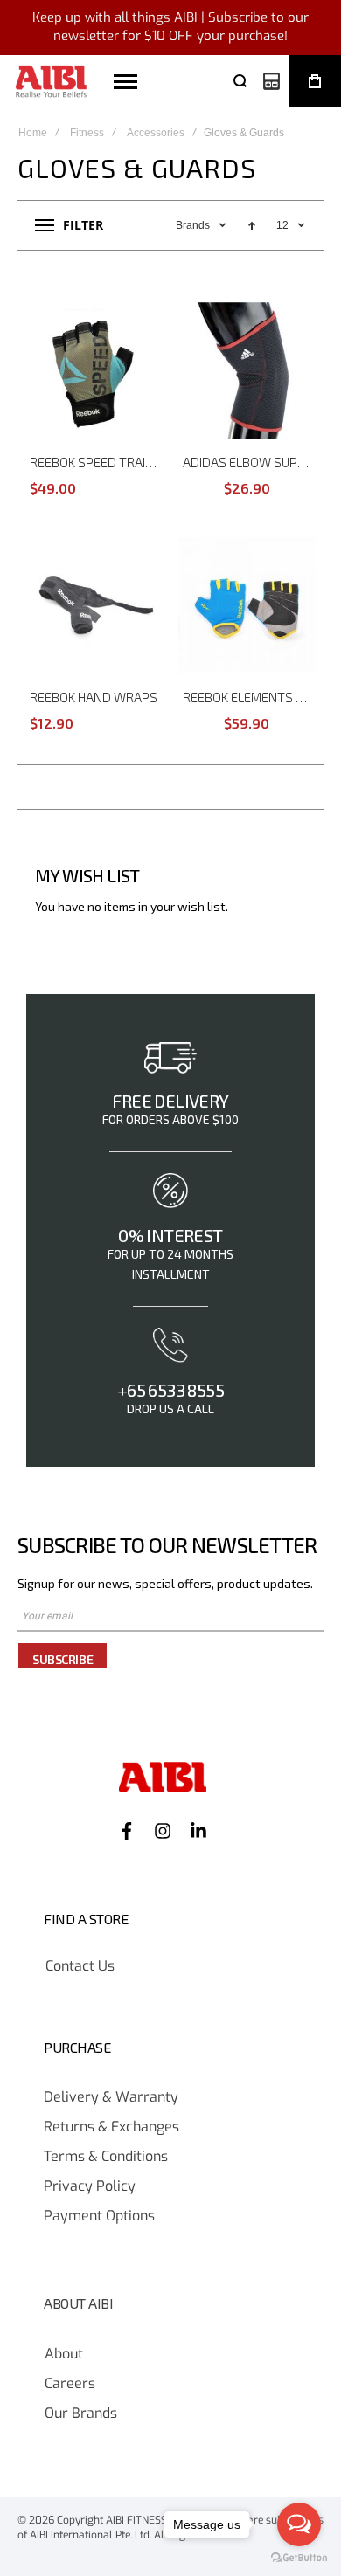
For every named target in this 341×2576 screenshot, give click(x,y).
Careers (70, 2384)
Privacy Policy (90, 2186)
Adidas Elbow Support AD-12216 (249, 462)
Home (33, 133)
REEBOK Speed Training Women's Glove (96, 462)
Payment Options (99, 2216)
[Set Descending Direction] (252, 225)
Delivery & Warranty (111, 2097)
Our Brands (81, 2414)
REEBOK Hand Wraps (94, 697)
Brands (194, 225)
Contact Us (80, 1966)
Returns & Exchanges (111, 2127)
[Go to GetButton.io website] (299, 2558)
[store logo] (51, 82)
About (64, 2354)
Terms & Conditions (106, 2157)
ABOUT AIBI (78, 2303)
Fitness (87, 133)
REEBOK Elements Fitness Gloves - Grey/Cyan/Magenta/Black (249, 697)
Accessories (156, 133)
